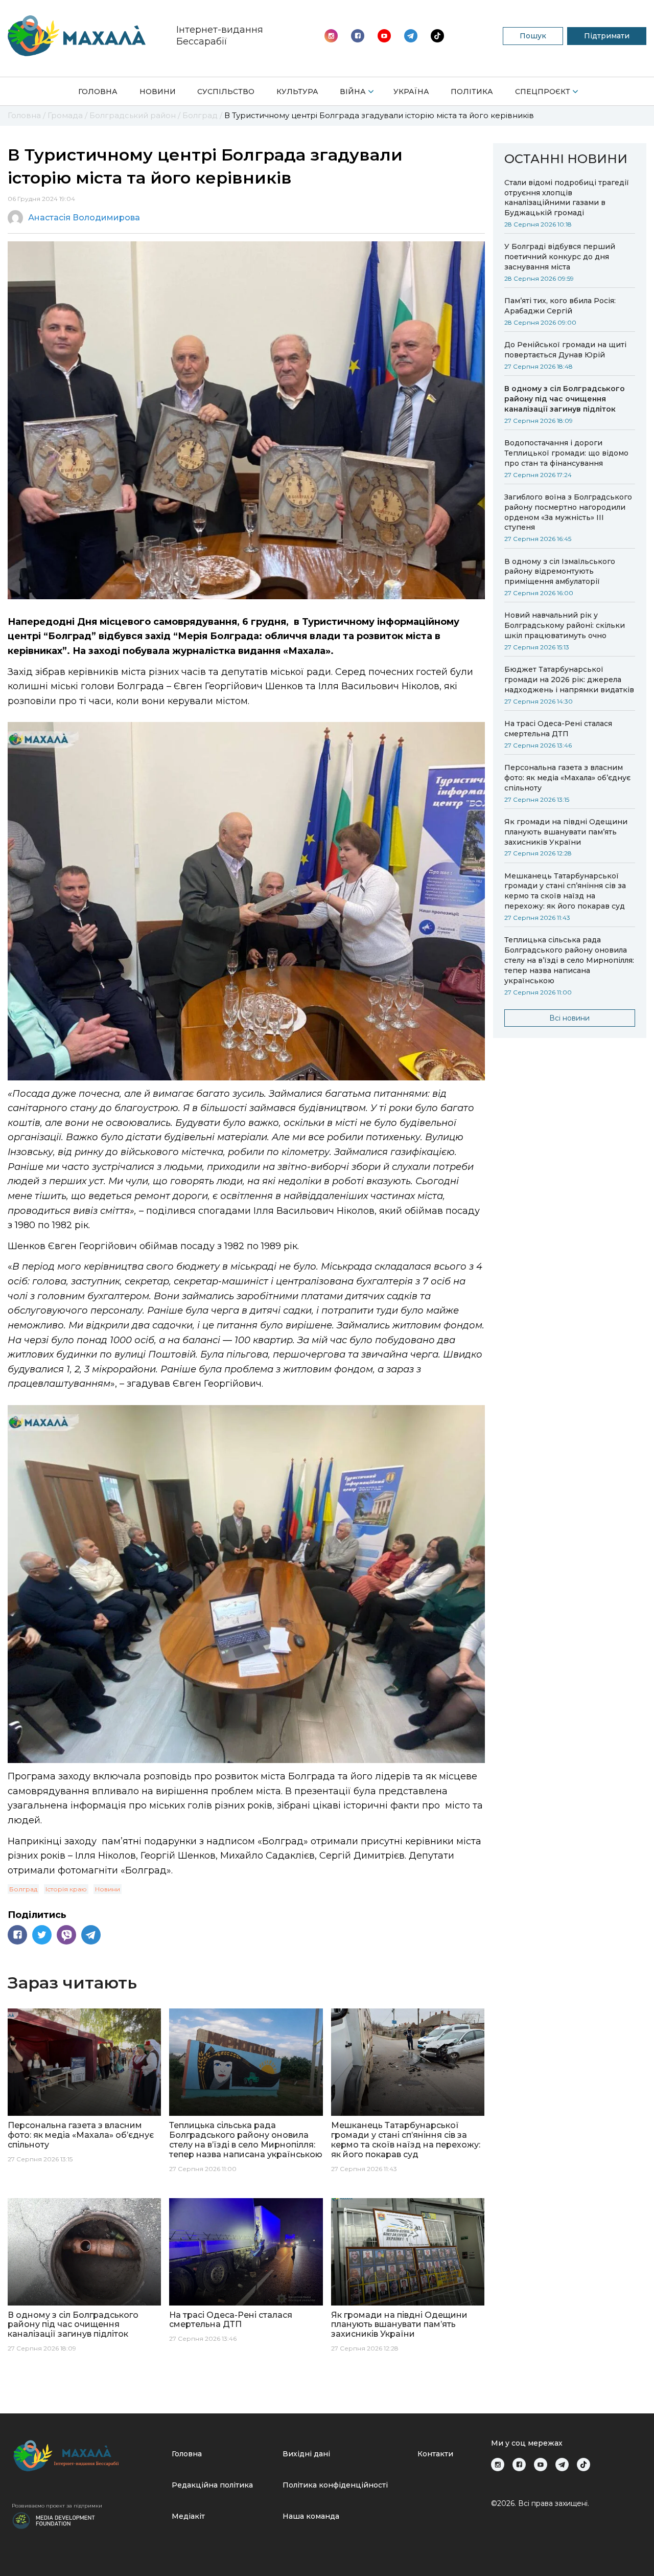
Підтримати (607, 36)
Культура (297, 92)
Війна (353, 92)
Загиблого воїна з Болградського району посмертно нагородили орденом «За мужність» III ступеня (568, 512)
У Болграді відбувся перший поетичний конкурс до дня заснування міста (560, 257)
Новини (158, 92)
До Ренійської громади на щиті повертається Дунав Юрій (565, 350)
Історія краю (66, 1889)
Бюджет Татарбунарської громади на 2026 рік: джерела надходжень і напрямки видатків (569, 680)
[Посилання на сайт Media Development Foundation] (54, 2520)
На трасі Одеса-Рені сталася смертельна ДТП (558, 729)
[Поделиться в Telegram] (91, 1935)
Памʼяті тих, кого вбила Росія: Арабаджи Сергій (560, 306)
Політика (472, 92)
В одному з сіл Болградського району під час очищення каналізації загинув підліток (565, 399)
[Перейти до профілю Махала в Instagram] (331, 36)
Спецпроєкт (543, 92)
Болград (23, 1889)
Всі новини (569, 1018)
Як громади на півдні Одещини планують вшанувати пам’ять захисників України (566, 832)
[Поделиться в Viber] (66, 1935)
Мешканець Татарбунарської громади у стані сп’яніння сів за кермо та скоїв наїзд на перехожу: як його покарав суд (565, 891)
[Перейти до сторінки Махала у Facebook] (358, 36)
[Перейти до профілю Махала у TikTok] (583, 2465)
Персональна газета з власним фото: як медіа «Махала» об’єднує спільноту (567, 778)
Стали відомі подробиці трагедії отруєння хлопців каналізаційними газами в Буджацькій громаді (567, 198)
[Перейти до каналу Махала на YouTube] (411, 36)
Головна (98, 92)
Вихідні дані (306, 2454)
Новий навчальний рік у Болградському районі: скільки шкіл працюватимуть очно (565, 625)
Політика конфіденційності (335, 2485)
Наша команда (311, 2516)
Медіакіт (188, 2516)
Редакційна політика (212, 2485)
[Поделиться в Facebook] (17, 1935)
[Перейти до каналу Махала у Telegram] (437, 36)
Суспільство (226, 92)
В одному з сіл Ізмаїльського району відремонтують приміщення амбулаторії (560, 572)
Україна (411, 92)
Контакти (435, 2454)
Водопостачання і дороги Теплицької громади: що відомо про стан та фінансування (566, 453)
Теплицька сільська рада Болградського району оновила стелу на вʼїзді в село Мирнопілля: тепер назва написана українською (569, 960)
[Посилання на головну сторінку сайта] (88, 2456)
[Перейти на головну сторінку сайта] (77, 36)
